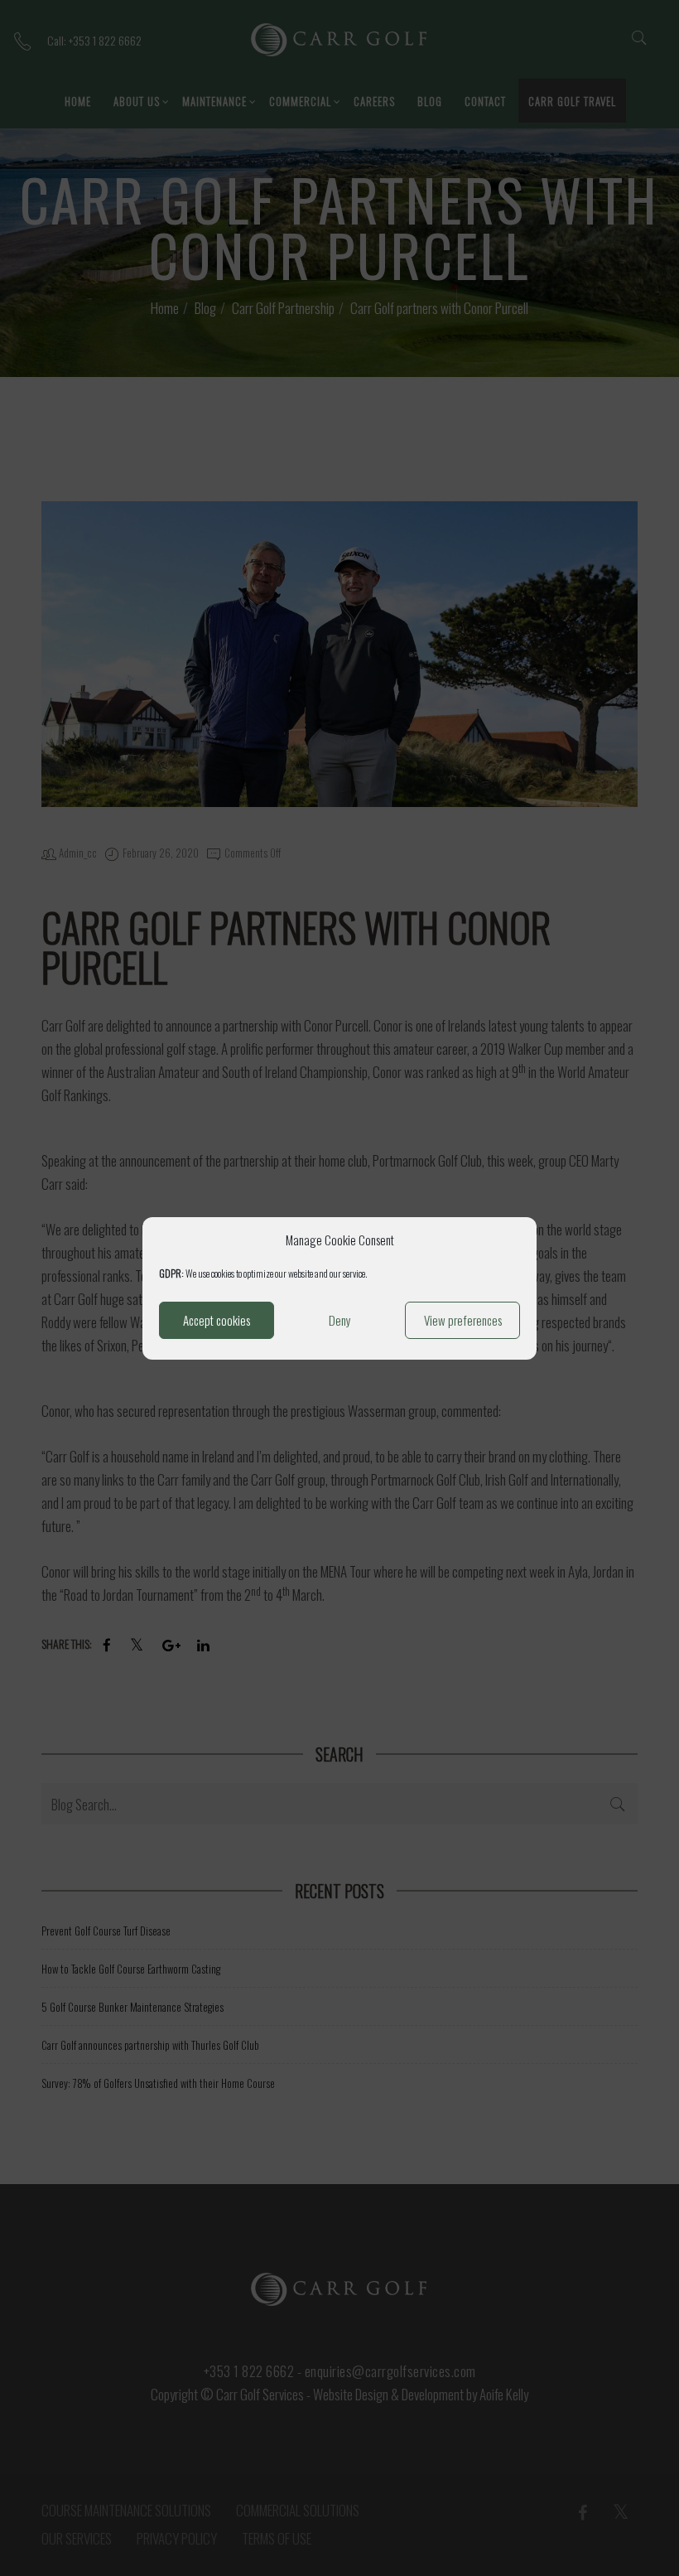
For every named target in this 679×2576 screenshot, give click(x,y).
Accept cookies (217, 1320)
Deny (340, 1320)
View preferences (463, 1320)
